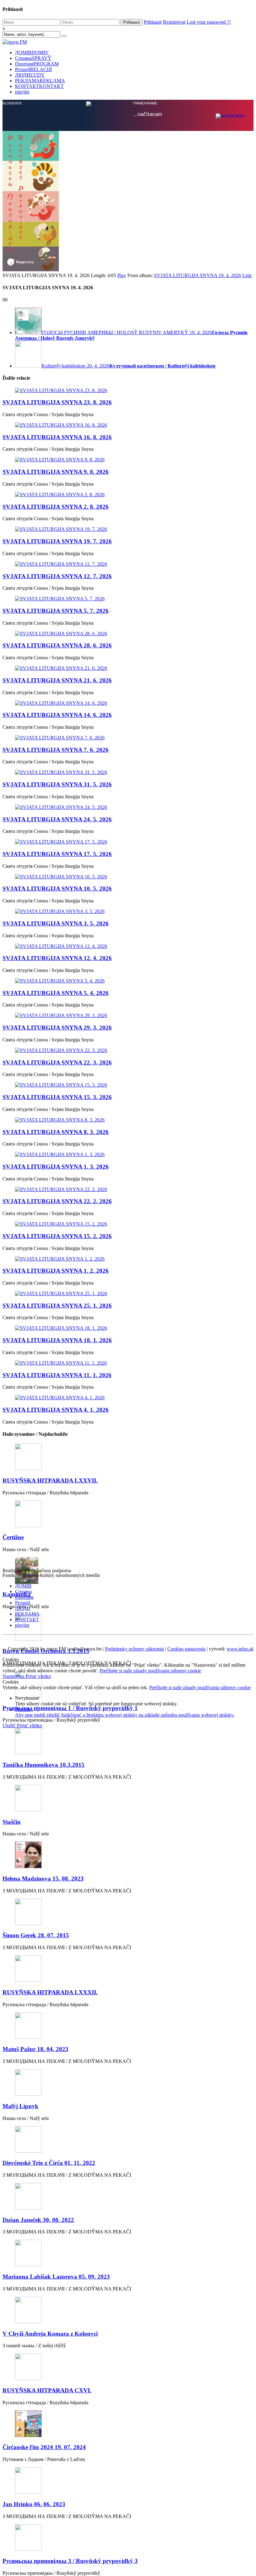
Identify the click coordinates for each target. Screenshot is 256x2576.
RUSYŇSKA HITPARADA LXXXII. (50, 2441)
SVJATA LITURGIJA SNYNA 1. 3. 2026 (56, 1616)
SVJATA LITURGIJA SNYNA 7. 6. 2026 (56, 1199)
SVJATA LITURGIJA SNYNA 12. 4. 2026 (57, 1407)
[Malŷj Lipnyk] (128, 2532)
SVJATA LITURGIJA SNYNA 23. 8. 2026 (57, 851)
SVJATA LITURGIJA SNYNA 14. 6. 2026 (57, 1164)
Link (247, 725)
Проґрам (37, 64)
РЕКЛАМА (40, 81)
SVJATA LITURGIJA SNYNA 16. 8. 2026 (57, 886)
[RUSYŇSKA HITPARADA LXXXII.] (128, 2418)
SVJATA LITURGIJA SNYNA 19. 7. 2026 (57, 990)
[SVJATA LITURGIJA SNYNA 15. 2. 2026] (128, 1673)
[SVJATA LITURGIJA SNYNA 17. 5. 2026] (128, 1291)
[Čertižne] (128, 1964)
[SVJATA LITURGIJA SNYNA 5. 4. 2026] (128, 1430)
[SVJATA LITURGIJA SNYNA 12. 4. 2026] (128, 1396)
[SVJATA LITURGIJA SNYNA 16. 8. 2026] (128, 874)
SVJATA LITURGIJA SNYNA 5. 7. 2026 (56, 1060)
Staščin (12, 2271)
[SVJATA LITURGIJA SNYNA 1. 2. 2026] (128, 1708)
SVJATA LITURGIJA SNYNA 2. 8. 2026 (56, 956)
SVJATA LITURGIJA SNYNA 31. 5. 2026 (57, 1234)
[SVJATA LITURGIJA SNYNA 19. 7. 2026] (128, 978)
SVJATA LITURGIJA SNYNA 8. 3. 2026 (56, 1581)
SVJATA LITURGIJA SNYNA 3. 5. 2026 (56, 1373)
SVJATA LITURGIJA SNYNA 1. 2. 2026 (56, 1720)
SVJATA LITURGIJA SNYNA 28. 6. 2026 (57, 1095)
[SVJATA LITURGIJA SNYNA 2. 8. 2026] (128, 944)
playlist (22, 92)
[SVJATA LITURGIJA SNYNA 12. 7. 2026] (128, 1013)
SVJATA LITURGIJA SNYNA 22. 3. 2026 (57, 1512)
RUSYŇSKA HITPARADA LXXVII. (50, 1930)
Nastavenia (14, 2125)
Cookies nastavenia (186, 2098)
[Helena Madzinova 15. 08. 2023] (128, 2305)
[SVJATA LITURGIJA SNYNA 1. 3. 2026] (128, 1604)
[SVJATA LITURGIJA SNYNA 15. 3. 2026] (128, 1534)
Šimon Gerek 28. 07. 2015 (36, 2384)
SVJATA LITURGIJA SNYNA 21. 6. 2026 (57, 1129)
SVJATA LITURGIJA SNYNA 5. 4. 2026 (56, 1442)
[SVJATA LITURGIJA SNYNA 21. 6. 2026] (128, 1117)
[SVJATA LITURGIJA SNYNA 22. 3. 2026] (128, 1500)
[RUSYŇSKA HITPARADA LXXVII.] (128, 1907)
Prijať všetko (38, 2125)
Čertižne (13, 1986)
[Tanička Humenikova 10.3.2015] (128, 2191)
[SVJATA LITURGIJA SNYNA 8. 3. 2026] (128, 1569)
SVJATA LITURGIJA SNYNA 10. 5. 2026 (57, 1338)
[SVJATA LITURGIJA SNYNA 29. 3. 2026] (128, 1465)
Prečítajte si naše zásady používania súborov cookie (150, 2120)
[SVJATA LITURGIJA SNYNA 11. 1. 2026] (128, 1812)
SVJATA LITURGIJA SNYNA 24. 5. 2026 (57, 1269)
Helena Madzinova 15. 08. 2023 (43, 2328)
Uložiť (10, 2175)
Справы (33, 58)
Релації (33, 69)
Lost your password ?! (209, 22)
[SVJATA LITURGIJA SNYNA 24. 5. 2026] (128, 1257)
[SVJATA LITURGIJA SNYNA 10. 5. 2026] (128, 1326)
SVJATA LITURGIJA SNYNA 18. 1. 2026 (57, 1789)
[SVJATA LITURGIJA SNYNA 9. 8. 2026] (128, 909)
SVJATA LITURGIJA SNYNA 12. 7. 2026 (57, 1025)
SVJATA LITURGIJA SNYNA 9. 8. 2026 (56, 921)
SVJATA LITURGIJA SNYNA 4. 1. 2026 (56, 1859)
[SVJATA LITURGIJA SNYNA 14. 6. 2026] (128, 1152)
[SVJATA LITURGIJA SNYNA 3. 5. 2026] (128, 1361)
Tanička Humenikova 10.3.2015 (44, 2214)
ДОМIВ (32, 53)
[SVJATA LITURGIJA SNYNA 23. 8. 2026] (128, 840)
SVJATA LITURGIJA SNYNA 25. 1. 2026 (57, 1755)
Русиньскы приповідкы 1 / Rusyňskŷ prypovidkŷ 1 (70, 2157)
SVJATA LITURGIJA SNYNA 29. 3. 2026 (57, 1477)
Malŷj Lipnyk (20, 2555)
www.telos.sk (240, 2098)
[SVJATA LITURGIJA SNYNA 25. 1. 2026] (128, 1743)
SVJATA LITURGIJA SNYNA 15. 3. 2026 (57, 1546)
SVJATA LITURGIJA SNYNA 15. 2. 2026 (57, 1685)
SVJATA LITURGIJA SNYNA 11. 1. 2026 (57, 1824)
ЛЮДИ (30, 75)
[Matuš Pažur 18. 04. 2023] (128, 2475)
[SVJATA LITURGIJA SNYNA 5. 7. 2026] (128, 1048)
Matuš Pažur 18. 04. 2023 (35, 2498)
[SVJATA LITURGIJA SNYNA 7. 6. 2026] (128, 1187)
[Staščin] (128, 2248)
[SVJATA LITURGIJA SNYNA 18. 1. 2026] (128, 1777)
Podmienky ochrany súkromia (134, 2098)
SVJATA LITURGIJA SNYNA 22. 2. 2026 (57, 1650)
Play (122, 725)
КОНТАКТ (39, 86)
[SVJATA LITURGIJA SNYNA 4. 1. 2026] (128, 1847)
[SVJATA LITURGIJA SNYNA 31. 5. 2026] (128, 1222)
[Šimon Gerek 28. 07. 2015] (128, 2362)
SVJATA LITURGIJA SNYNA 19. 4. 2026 (197, 725)
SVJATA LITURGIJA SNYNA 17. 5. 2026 (57, 1303)
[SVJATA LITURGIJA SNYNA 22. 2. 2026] (128, 1639)
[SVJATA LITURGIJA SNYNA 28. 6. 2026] (128, 1083)
